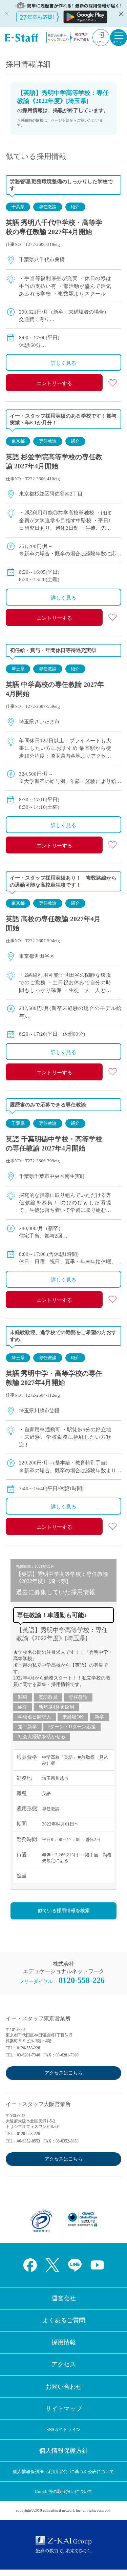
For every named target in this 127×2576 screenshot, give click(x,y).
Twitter (52, 2265)
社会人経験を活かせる (42, 1737)
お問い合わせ (64, 2387)
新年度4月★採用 (56, 1707)
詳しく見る (63, 363)
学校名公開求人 (35, 1717)
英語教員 (48, 1697)
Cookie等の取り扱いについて (64, 2491)
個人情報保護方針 (64, 2451)
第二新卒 (27, 1727)
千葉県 (18, 207)
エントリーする (54, 383)
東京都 (18, 441)
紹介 (75, 207)
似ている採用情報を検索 (64, 1911)
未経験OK (73, 1717)
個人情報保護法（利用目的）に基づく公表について (63, 2472)
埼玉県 (18, 669)
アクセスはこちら (64, 2073)
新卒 (99, 1717)
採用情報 (64, 2342)
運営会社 (64, 2298)
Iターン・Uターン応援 (72, 1727)
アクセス (64, 2364)
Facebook (30, 2265)
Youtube (97, 2265)
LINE (75, 2265)
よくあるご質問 (64, 2320)
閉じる (120, 14)
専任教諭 (48, 207)
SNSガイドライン (63, 2430)
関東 (23, 1697)
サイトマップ (64, 2409)
